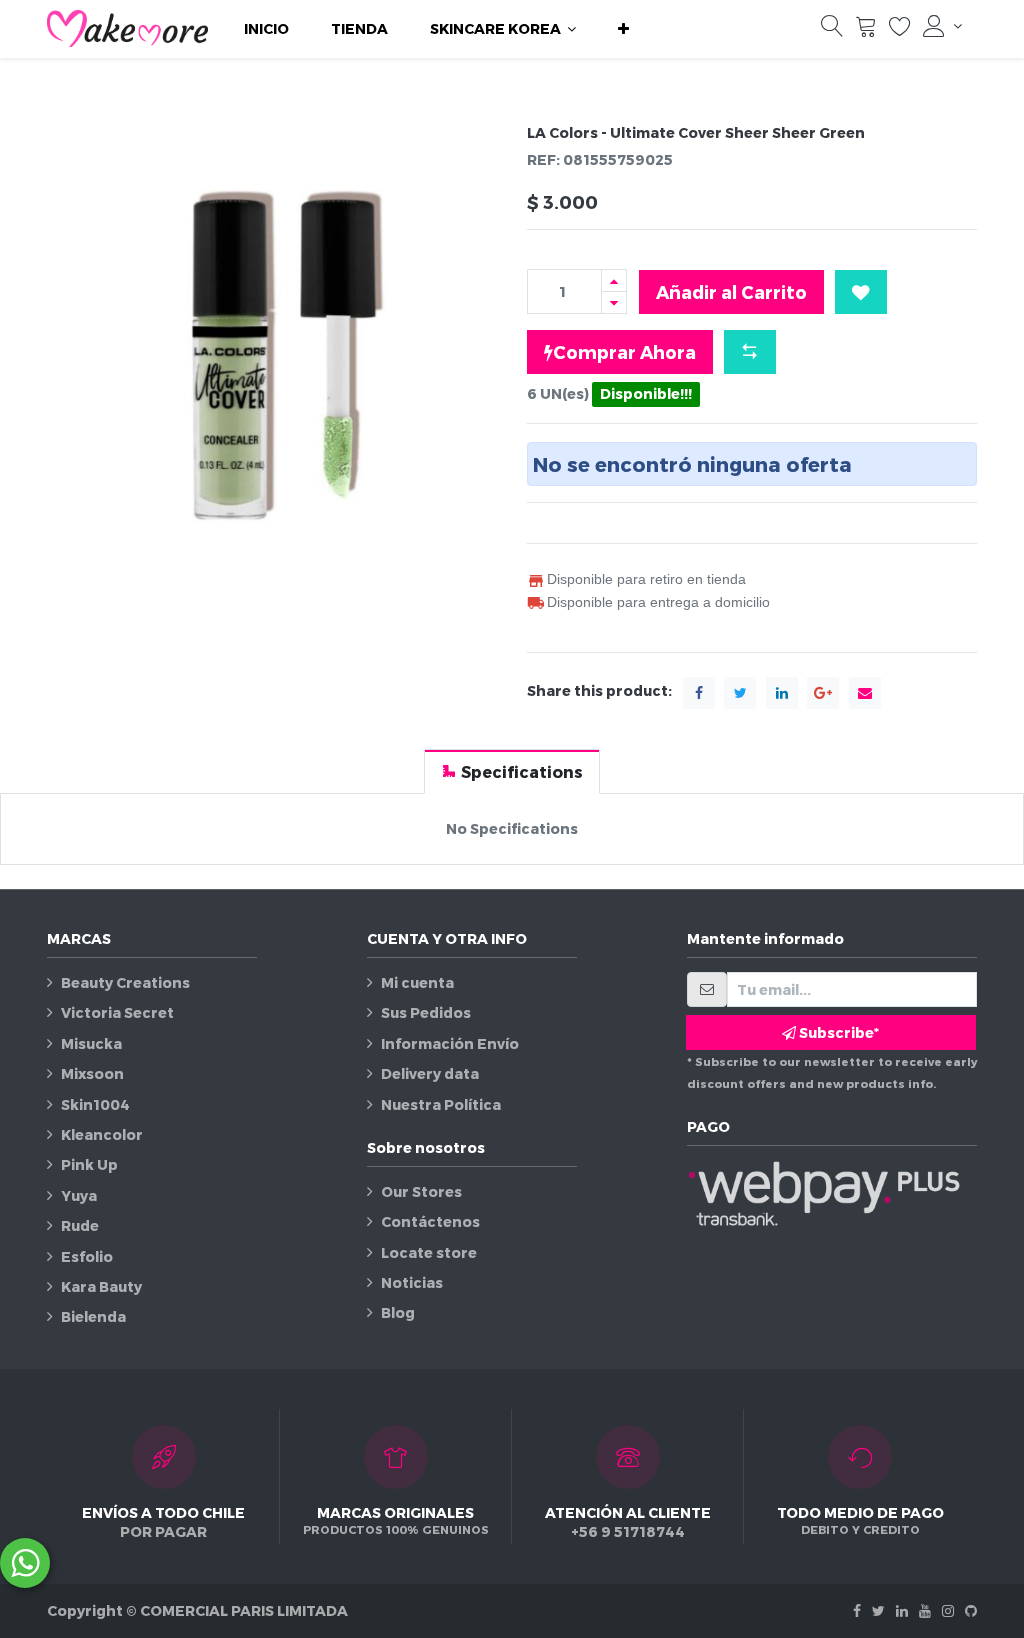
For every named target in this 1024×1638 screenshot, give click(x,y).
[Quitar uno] (614, 302)
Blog (398, 1312)
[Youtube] (925, 1610)
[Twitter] (878, 1610)
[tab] (512, 771)
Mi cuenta (417, 982)
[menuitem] (266, 29)
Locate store (429, 1252)
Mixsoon (92, 1073)
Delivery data (430, 1073)
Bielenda (93, 1316)
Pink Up (89, 1164)
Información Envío (450, 1043)
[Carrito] (866, 30)
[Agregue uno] (614, 280)
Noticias (412, 1282)
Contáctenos (430, 1221)
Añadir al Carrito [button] (731, 291)
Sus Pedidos (426, 1012)
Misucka (91, 1043)
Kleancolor (102, 1134)
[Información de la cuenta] (942, 26)
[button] (623, 29)
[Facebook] (857, 1610)
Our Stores (421, 1191)
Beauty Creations (125, 982)
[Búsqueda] (832, 30)
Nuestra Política (441, 1104)
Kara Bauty (101, 1286)
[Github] (971, 1610)
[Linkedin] (902, 1610)
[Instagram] (948, 1610)
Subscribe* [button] (837, 1032)
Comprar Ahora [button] (624, 351)
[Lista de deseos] (900, 30)
